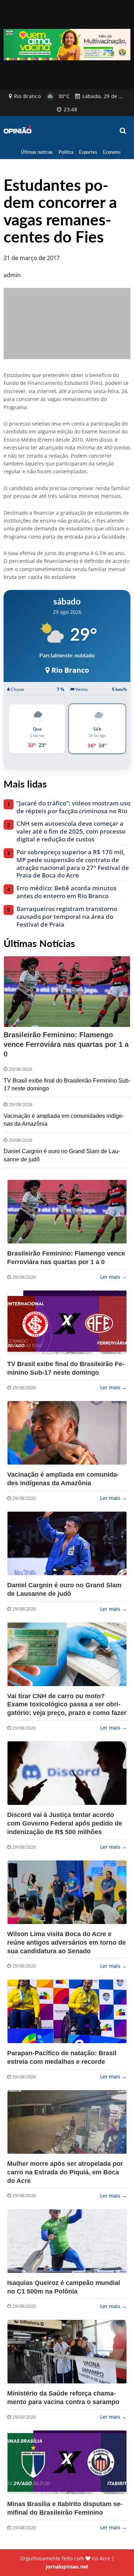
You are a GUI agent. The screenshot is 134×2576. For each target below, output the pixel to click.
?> (67, 1212)
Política (66, 152)
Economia (113, 152)
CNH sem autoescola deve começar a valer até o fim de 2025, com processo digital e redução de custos (71, 831)
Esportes (88, 152)
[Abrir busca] (123, 131)
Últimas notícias (37, 152)
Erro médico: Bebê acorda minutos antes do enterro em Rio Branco (66, 892)
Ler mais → (113, 1277)
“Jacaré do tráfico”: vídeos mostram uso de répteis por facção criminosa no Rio (73, 807)
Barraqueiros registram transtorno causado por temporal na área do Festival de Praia (67, 917)
